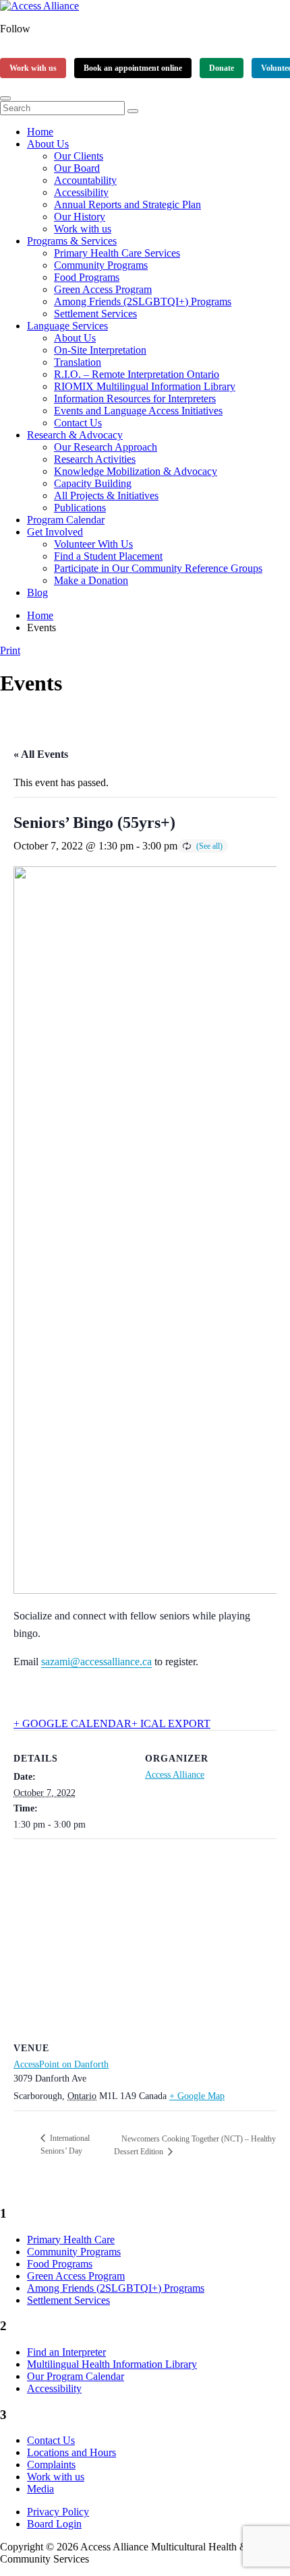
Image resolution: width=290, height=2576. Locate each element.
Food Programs (87, 277)
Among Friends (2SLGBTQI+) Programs (143, 301)
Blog (37, 592)
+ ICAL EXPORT (171, 1724)
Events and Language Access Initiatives (138, 411)
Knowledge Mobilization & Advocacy (136, 471)
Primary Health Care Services (117, 253)
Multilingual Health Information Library (112, 2364)
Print (10, 650)
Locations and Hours (71, 2452)
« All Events (41, 754)
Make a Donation (91, 580)
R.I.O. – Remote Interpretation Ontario (137, 374)
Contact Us (78, 423)
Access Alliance (175, 1775)
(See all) (209, 846)
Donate (222, 68)
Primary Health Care (71, 2240)
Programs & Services (72, 241)
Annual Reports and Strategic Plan (127, 204)
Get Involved (55, 532)
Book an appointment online (133, 68)
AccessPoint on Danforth (61, 2064)
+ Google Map (197, 2096)
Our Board (77, 168)
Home (40, 132)
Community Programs (101, 265)
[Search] (133, 111)
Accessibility (81, 192)
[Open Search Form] (5, 98)
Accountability (85, 180)
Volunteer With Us (93, 544)
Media (40, 2489)
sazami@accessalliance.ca (96, 1662)
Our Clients (79, 156)
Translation (78, 362)
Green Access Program (103, 289)
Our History (80, 217)
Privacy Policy (58, 2512)
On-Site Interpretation (100, 350)
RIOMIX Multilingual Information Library (145, 386)
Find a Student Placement (108, 556)
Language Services (67, 326)
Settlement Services (95, 314)
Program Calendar (66, 520)
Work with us (33, 68)
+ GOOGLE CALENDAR (72, 1724)
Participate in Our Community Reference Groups (158, 568)
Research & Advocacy (75, 435)
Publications (80, 508)
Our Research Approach (106, 447)
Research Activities (95, 459)
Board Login (54, 2524)
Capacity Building (93, 483)
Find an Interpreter (66, 2352)
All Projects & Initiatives (106, 495)
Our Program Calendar (76, 2376)
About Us (48, 144)
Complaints (51, 2465)
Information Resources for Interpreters (135, 398)
